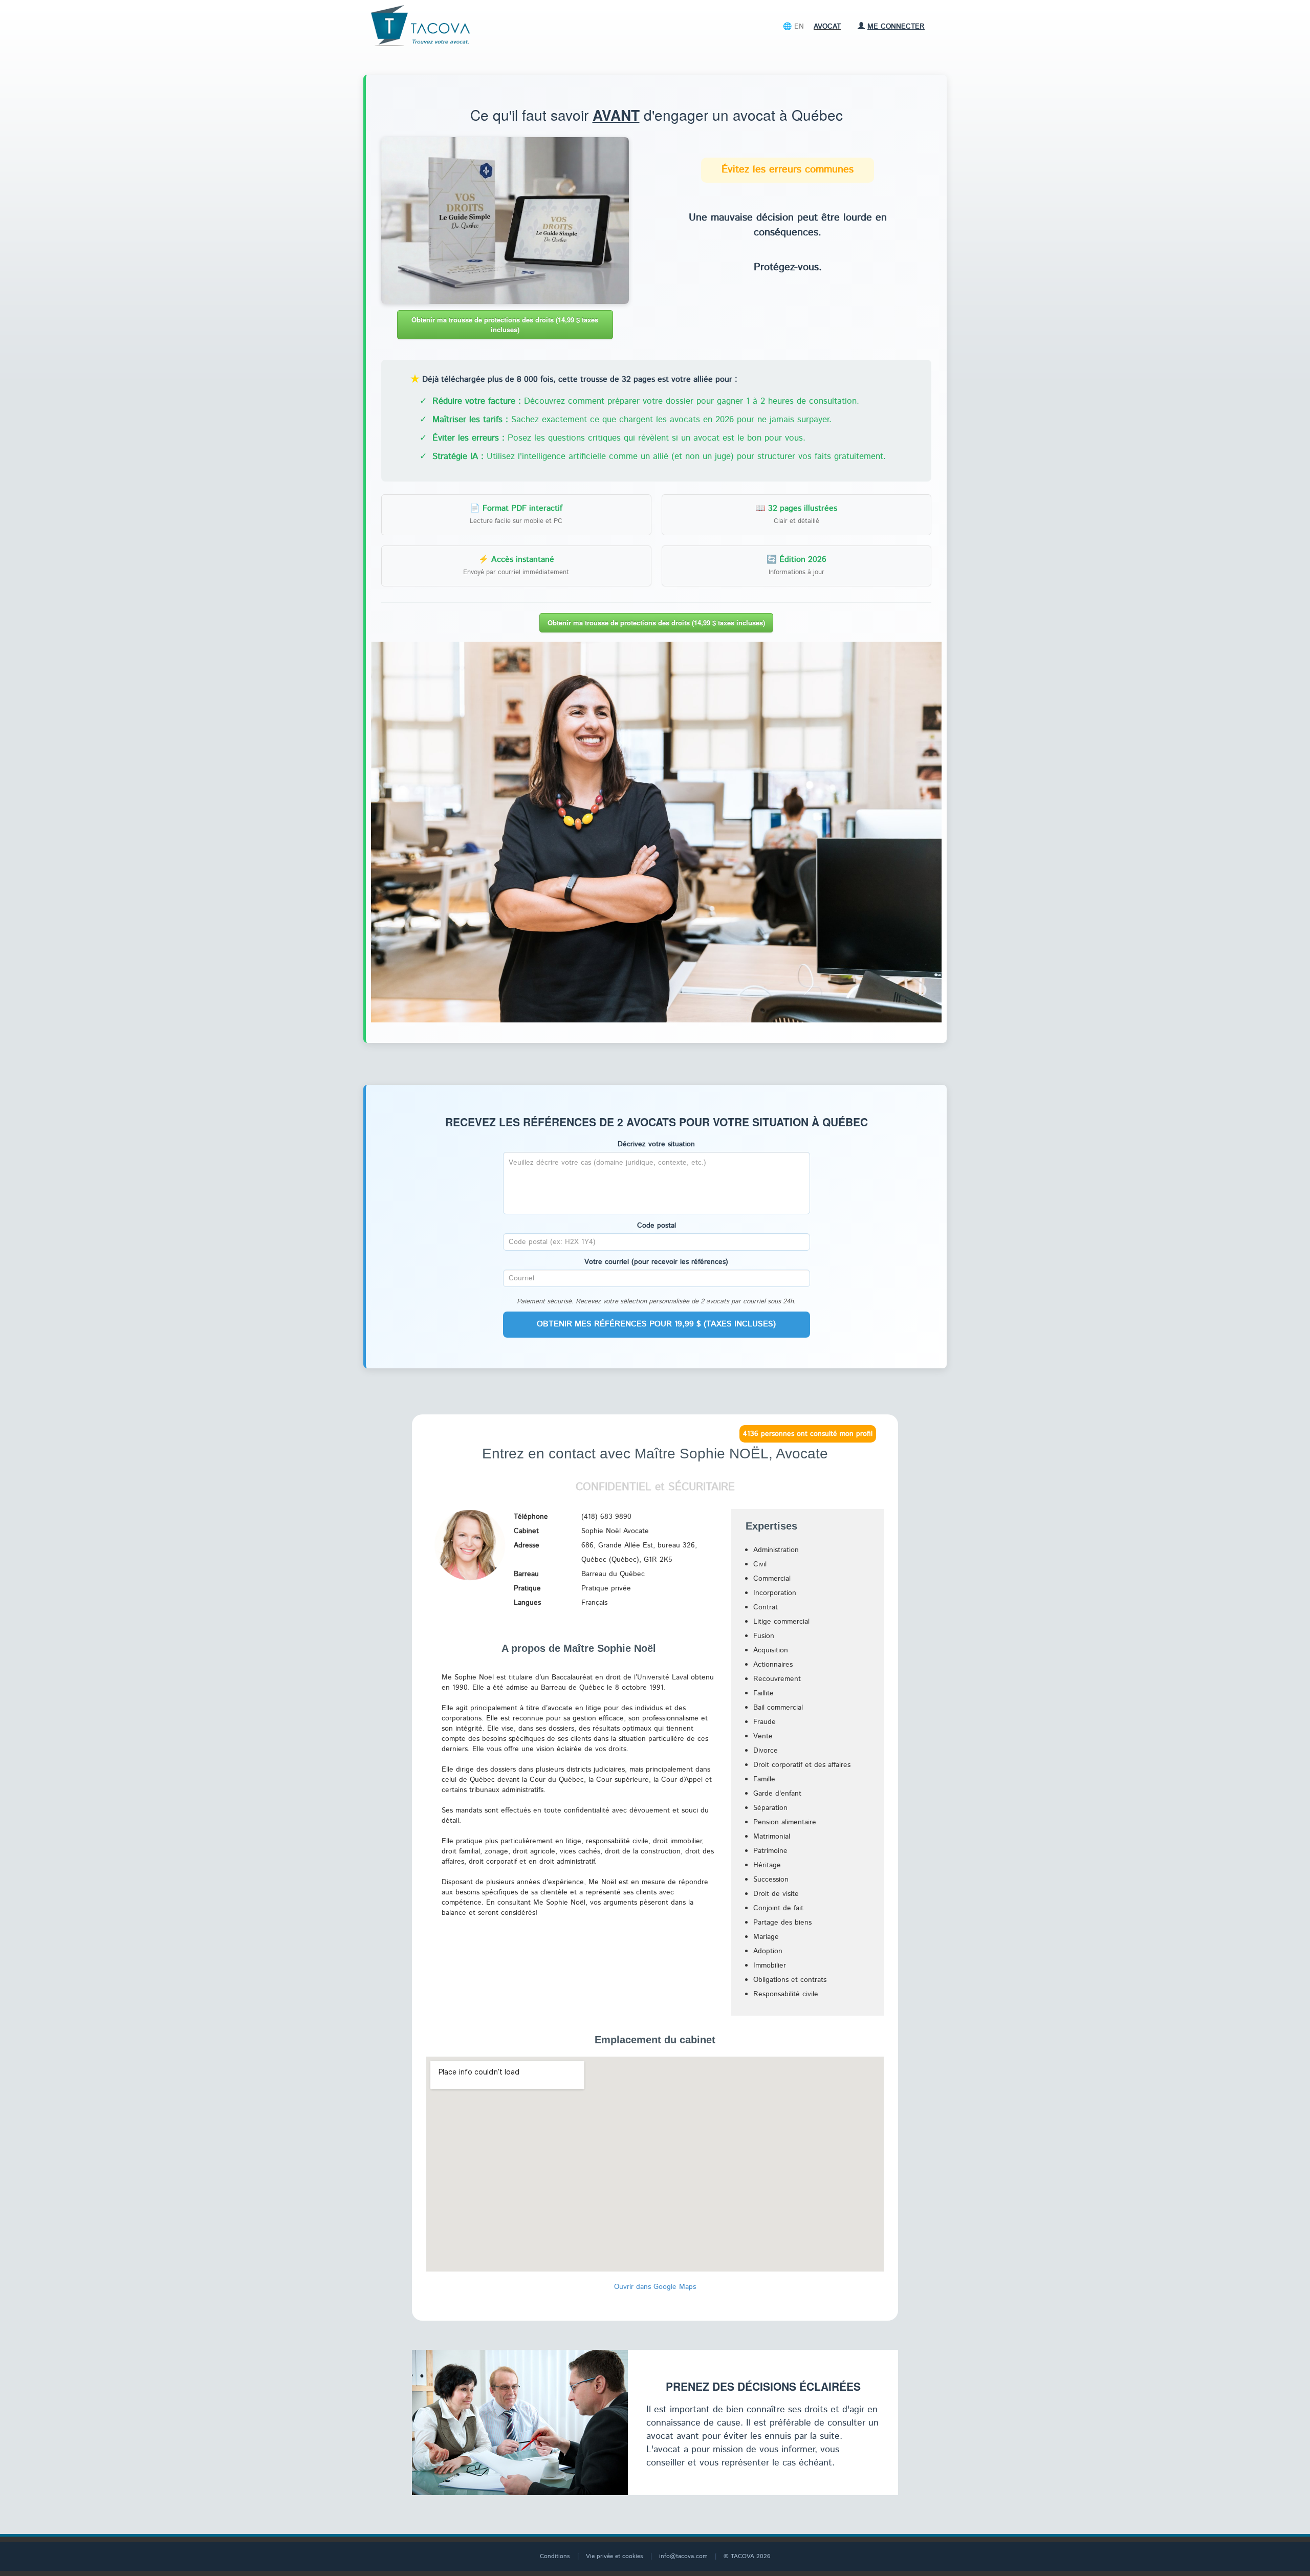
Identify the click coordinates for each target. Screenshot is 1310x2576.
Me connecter (896, 27)
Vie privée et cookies (615, 2556)
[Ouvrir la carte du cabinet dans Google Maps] (655, 2269)
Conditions (555, 2556)
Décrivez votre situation (656, 1144)
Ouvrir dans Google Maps (655, 2287)
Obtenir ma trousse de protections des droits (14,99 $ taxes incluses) (505, 324)
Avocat (827, 27)
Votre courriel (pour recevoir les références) (656, 1262)
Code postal (657, 1226)
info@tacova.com (683, 2556)
